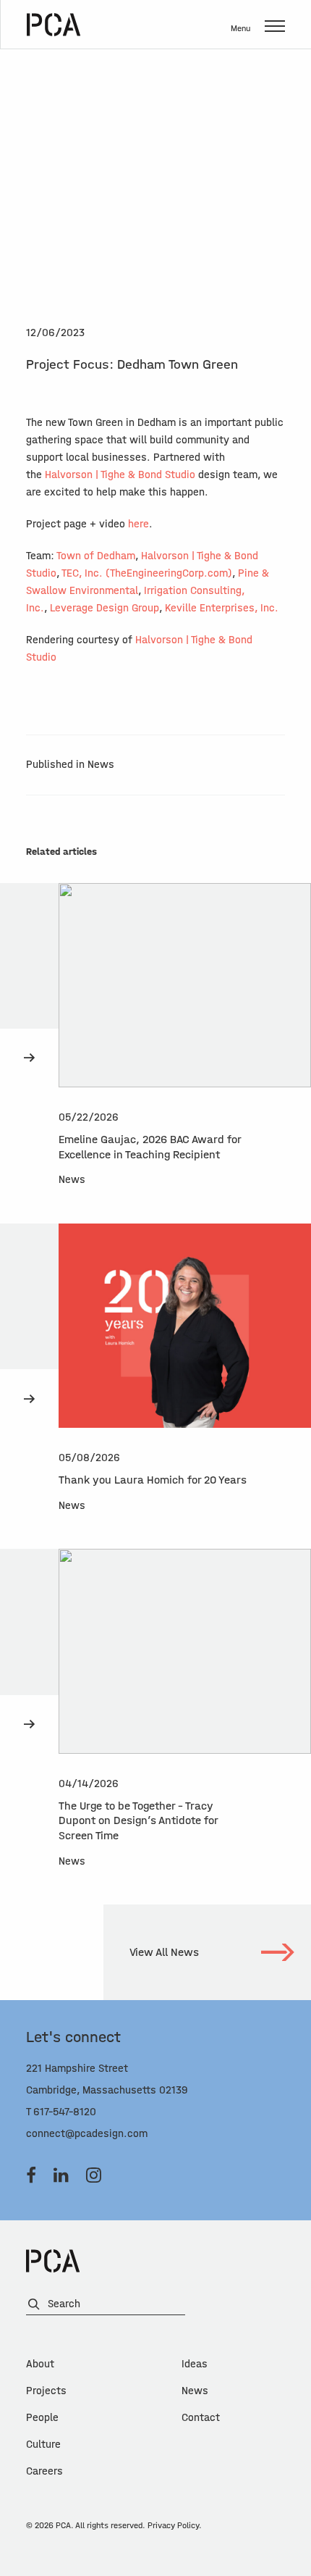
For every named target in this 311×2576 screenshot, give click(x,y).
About (40, 2364)
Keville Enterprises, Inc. (222, 608)
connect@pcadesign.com (87, 2134)
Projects (46, 2391)
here (139, 524)
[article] (155, 1053)
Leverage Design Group (105, 608)
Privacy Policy (173, 2525)
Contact (201, 2418)
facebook (31, 2175)
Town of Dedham (96, 556)
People (42, 2418)
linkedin (61, 2175)
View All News (164, 1952)
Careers (44, 2471)
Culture (43, 2445)
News (195, 2391)
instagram (94, 2175)
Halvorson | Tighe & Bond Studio (120, 475)
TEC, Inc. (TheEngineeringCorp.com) (147, 573)
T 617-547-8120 (61, 2112)
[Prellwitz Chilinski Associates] (54, 25)
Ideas (195, 2364)
